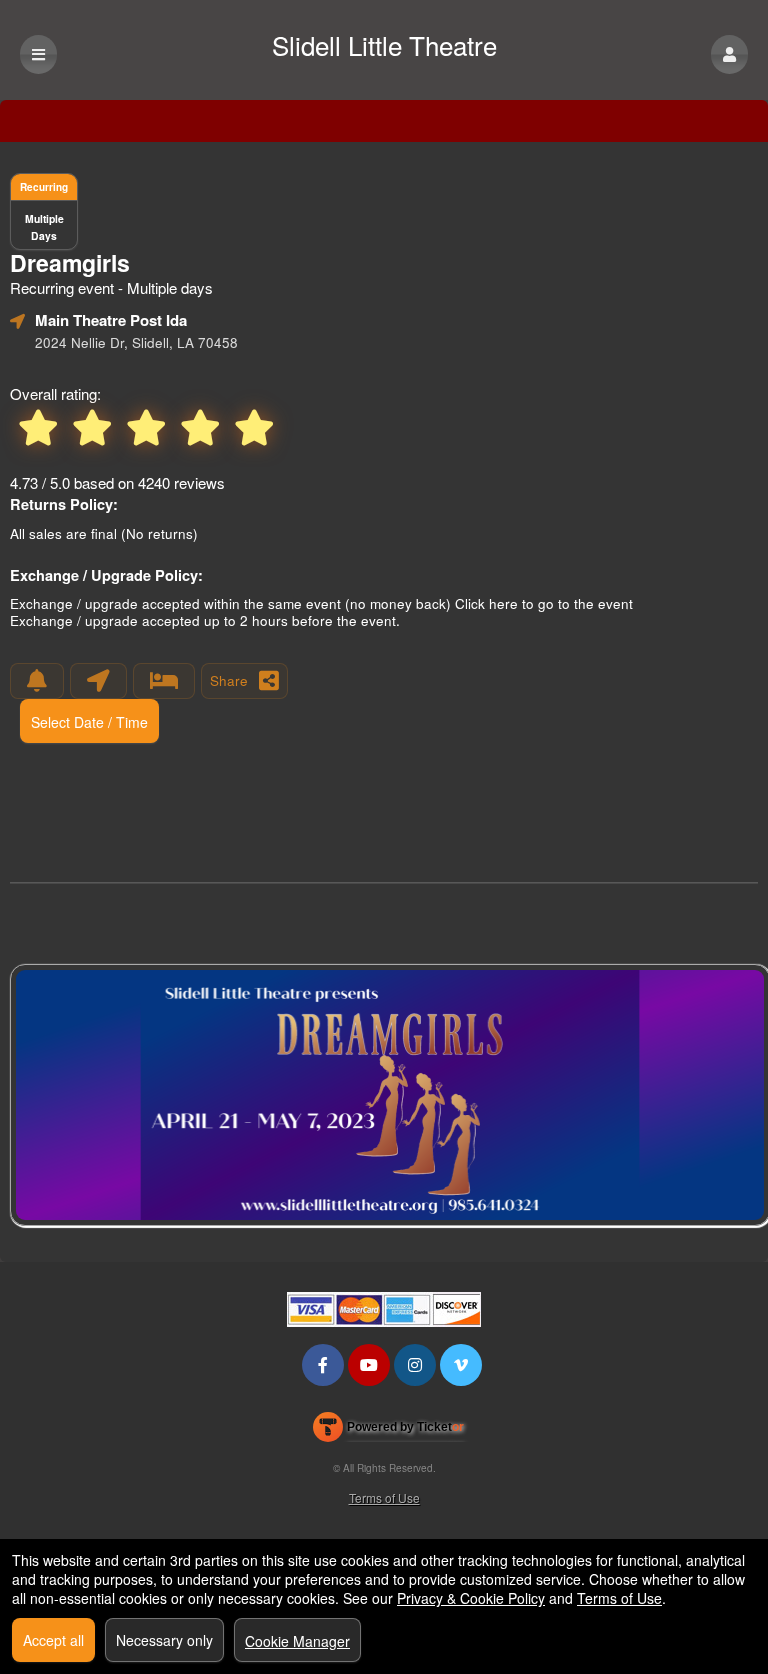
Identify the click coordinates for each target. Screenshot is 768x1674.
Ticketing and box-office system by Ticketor (388, 1431)
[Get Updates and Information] (37, 681)
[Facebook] (323, 1364)
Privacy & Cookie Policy (471, 1598)
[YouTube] (369, 1364)
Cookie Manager (297, 1641)
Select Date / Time (89, 722)
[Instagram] (415, 1364)
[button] (729, 54)
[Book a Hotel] (164, 681)
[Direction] (98, 681)
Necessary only (164, 1640)
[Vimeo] (461, 1364)
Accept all (53, 1640)
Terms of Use (384, 1497)
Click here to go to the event (544, 603)
